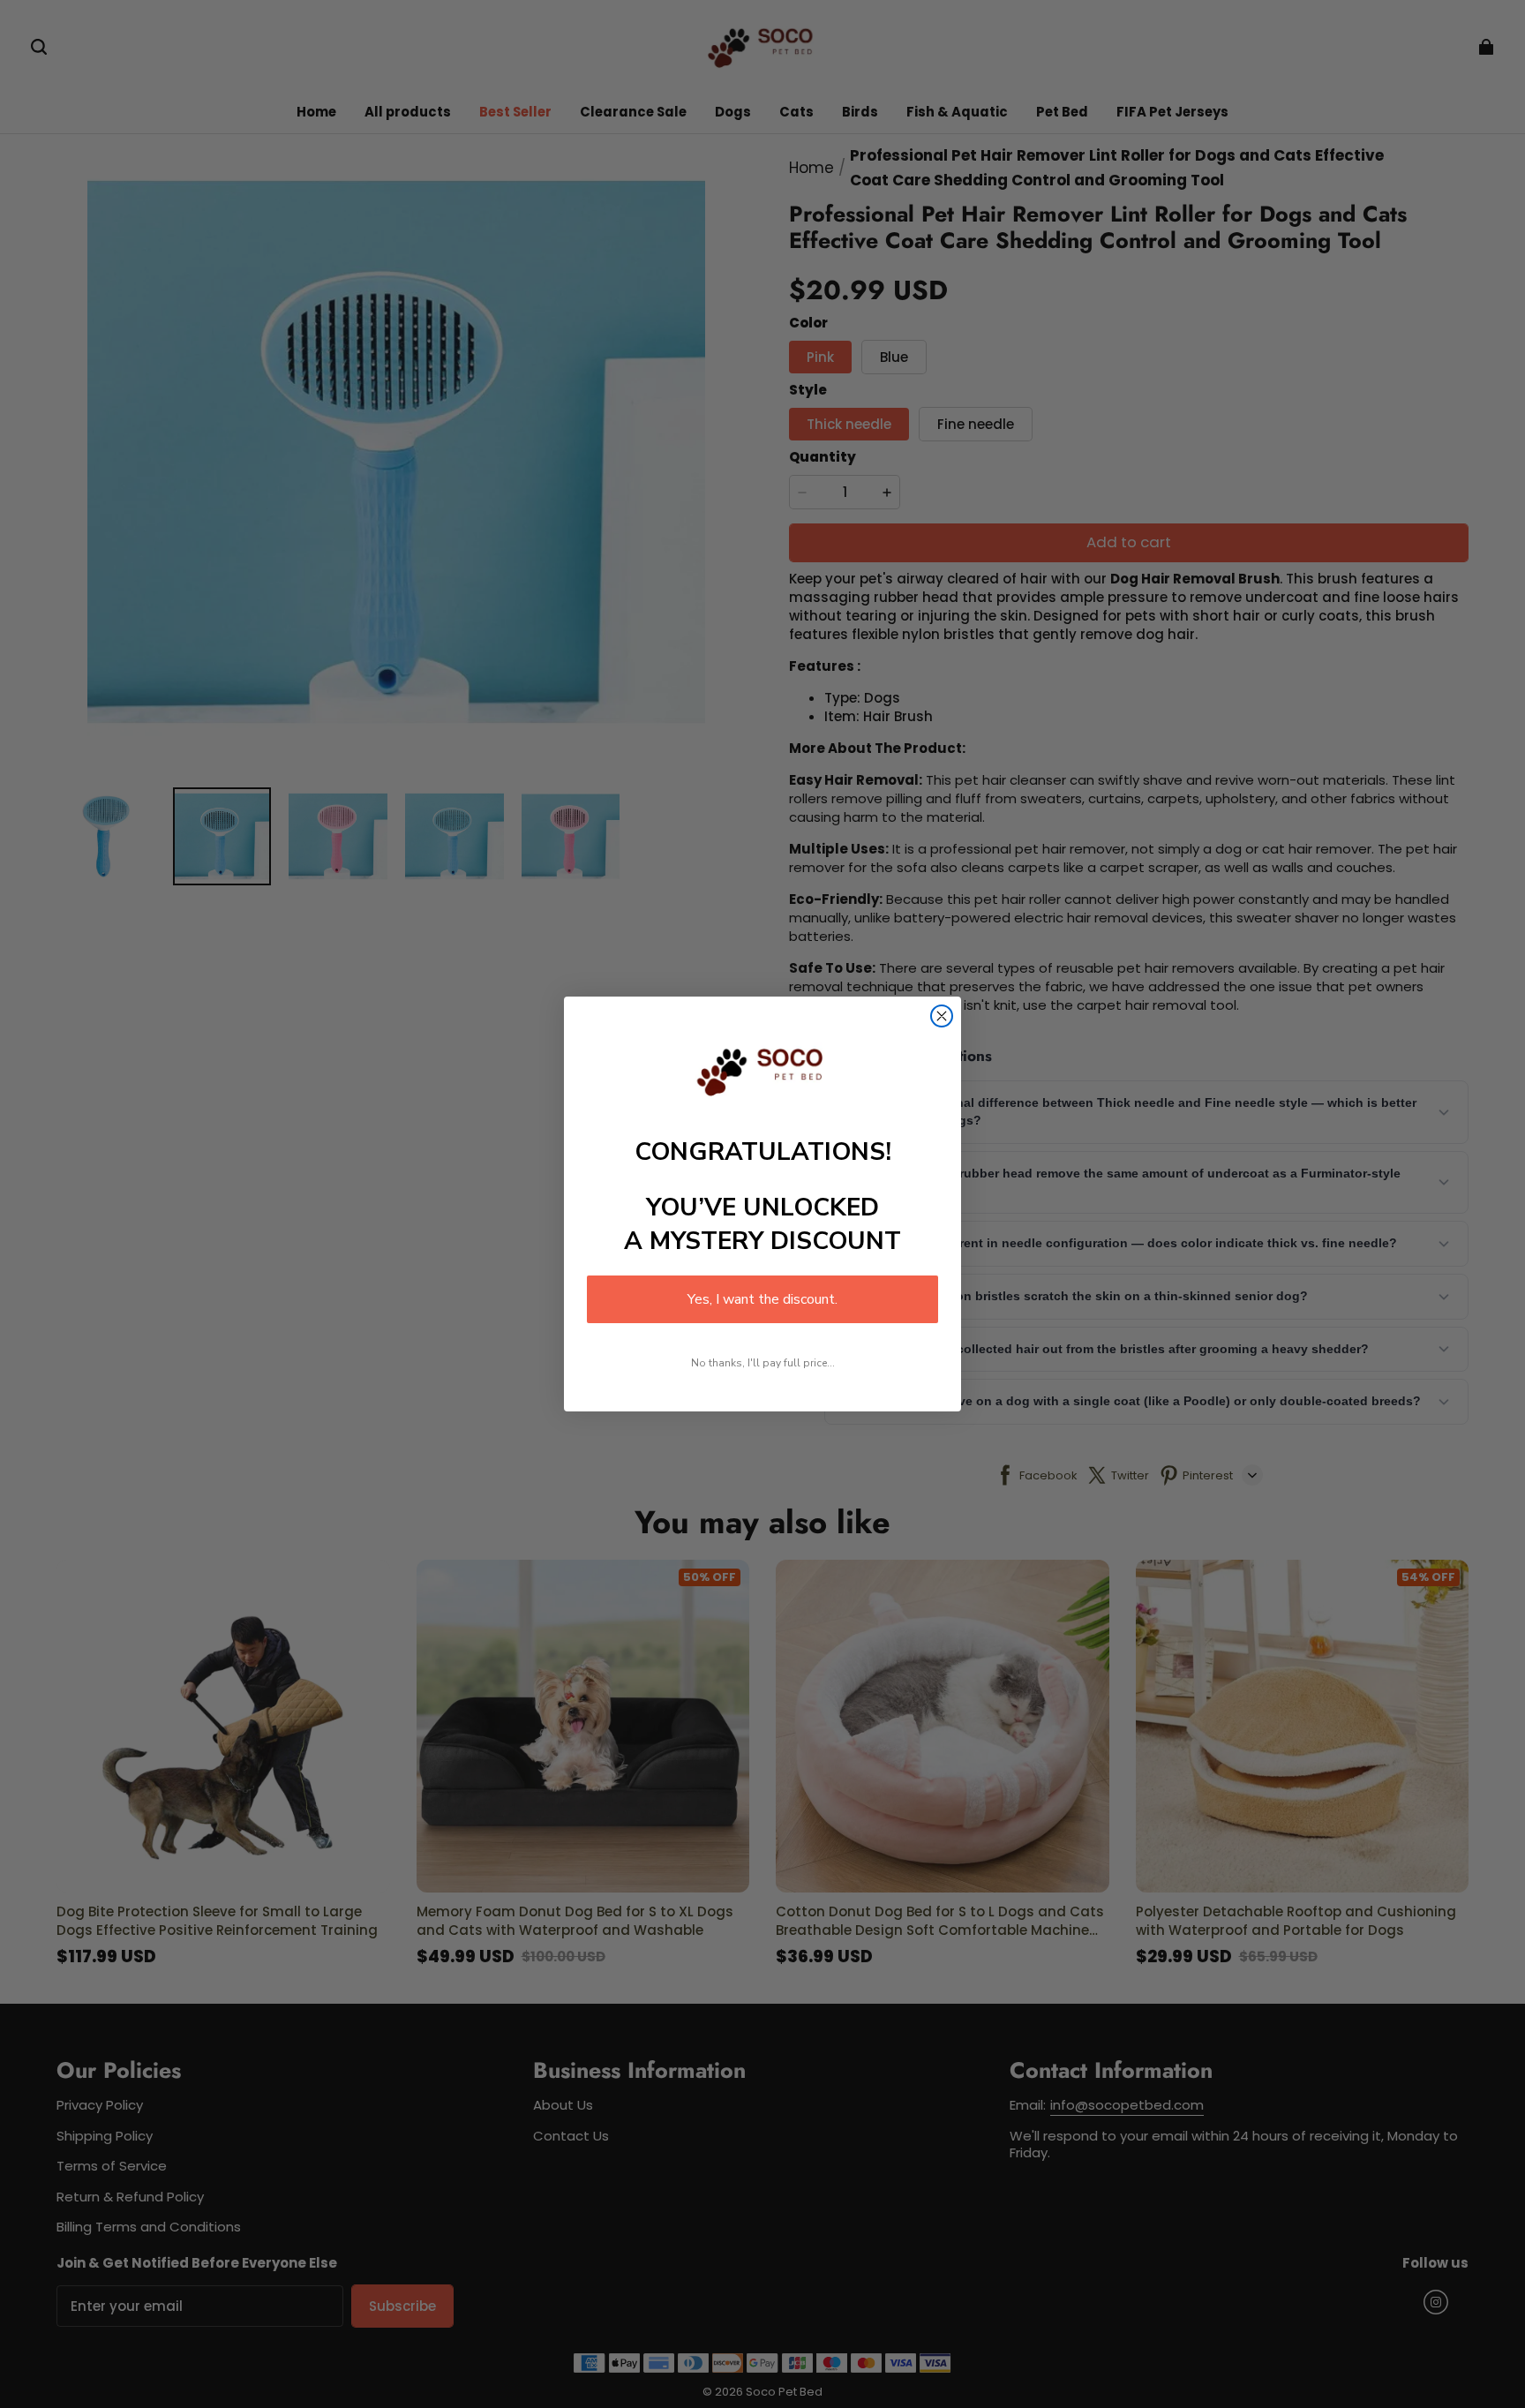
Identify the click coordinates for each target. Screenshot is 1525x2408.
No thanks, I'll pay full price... (763, 1363)
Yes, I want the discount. (762, 1299)
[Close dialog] (942, 1016)
